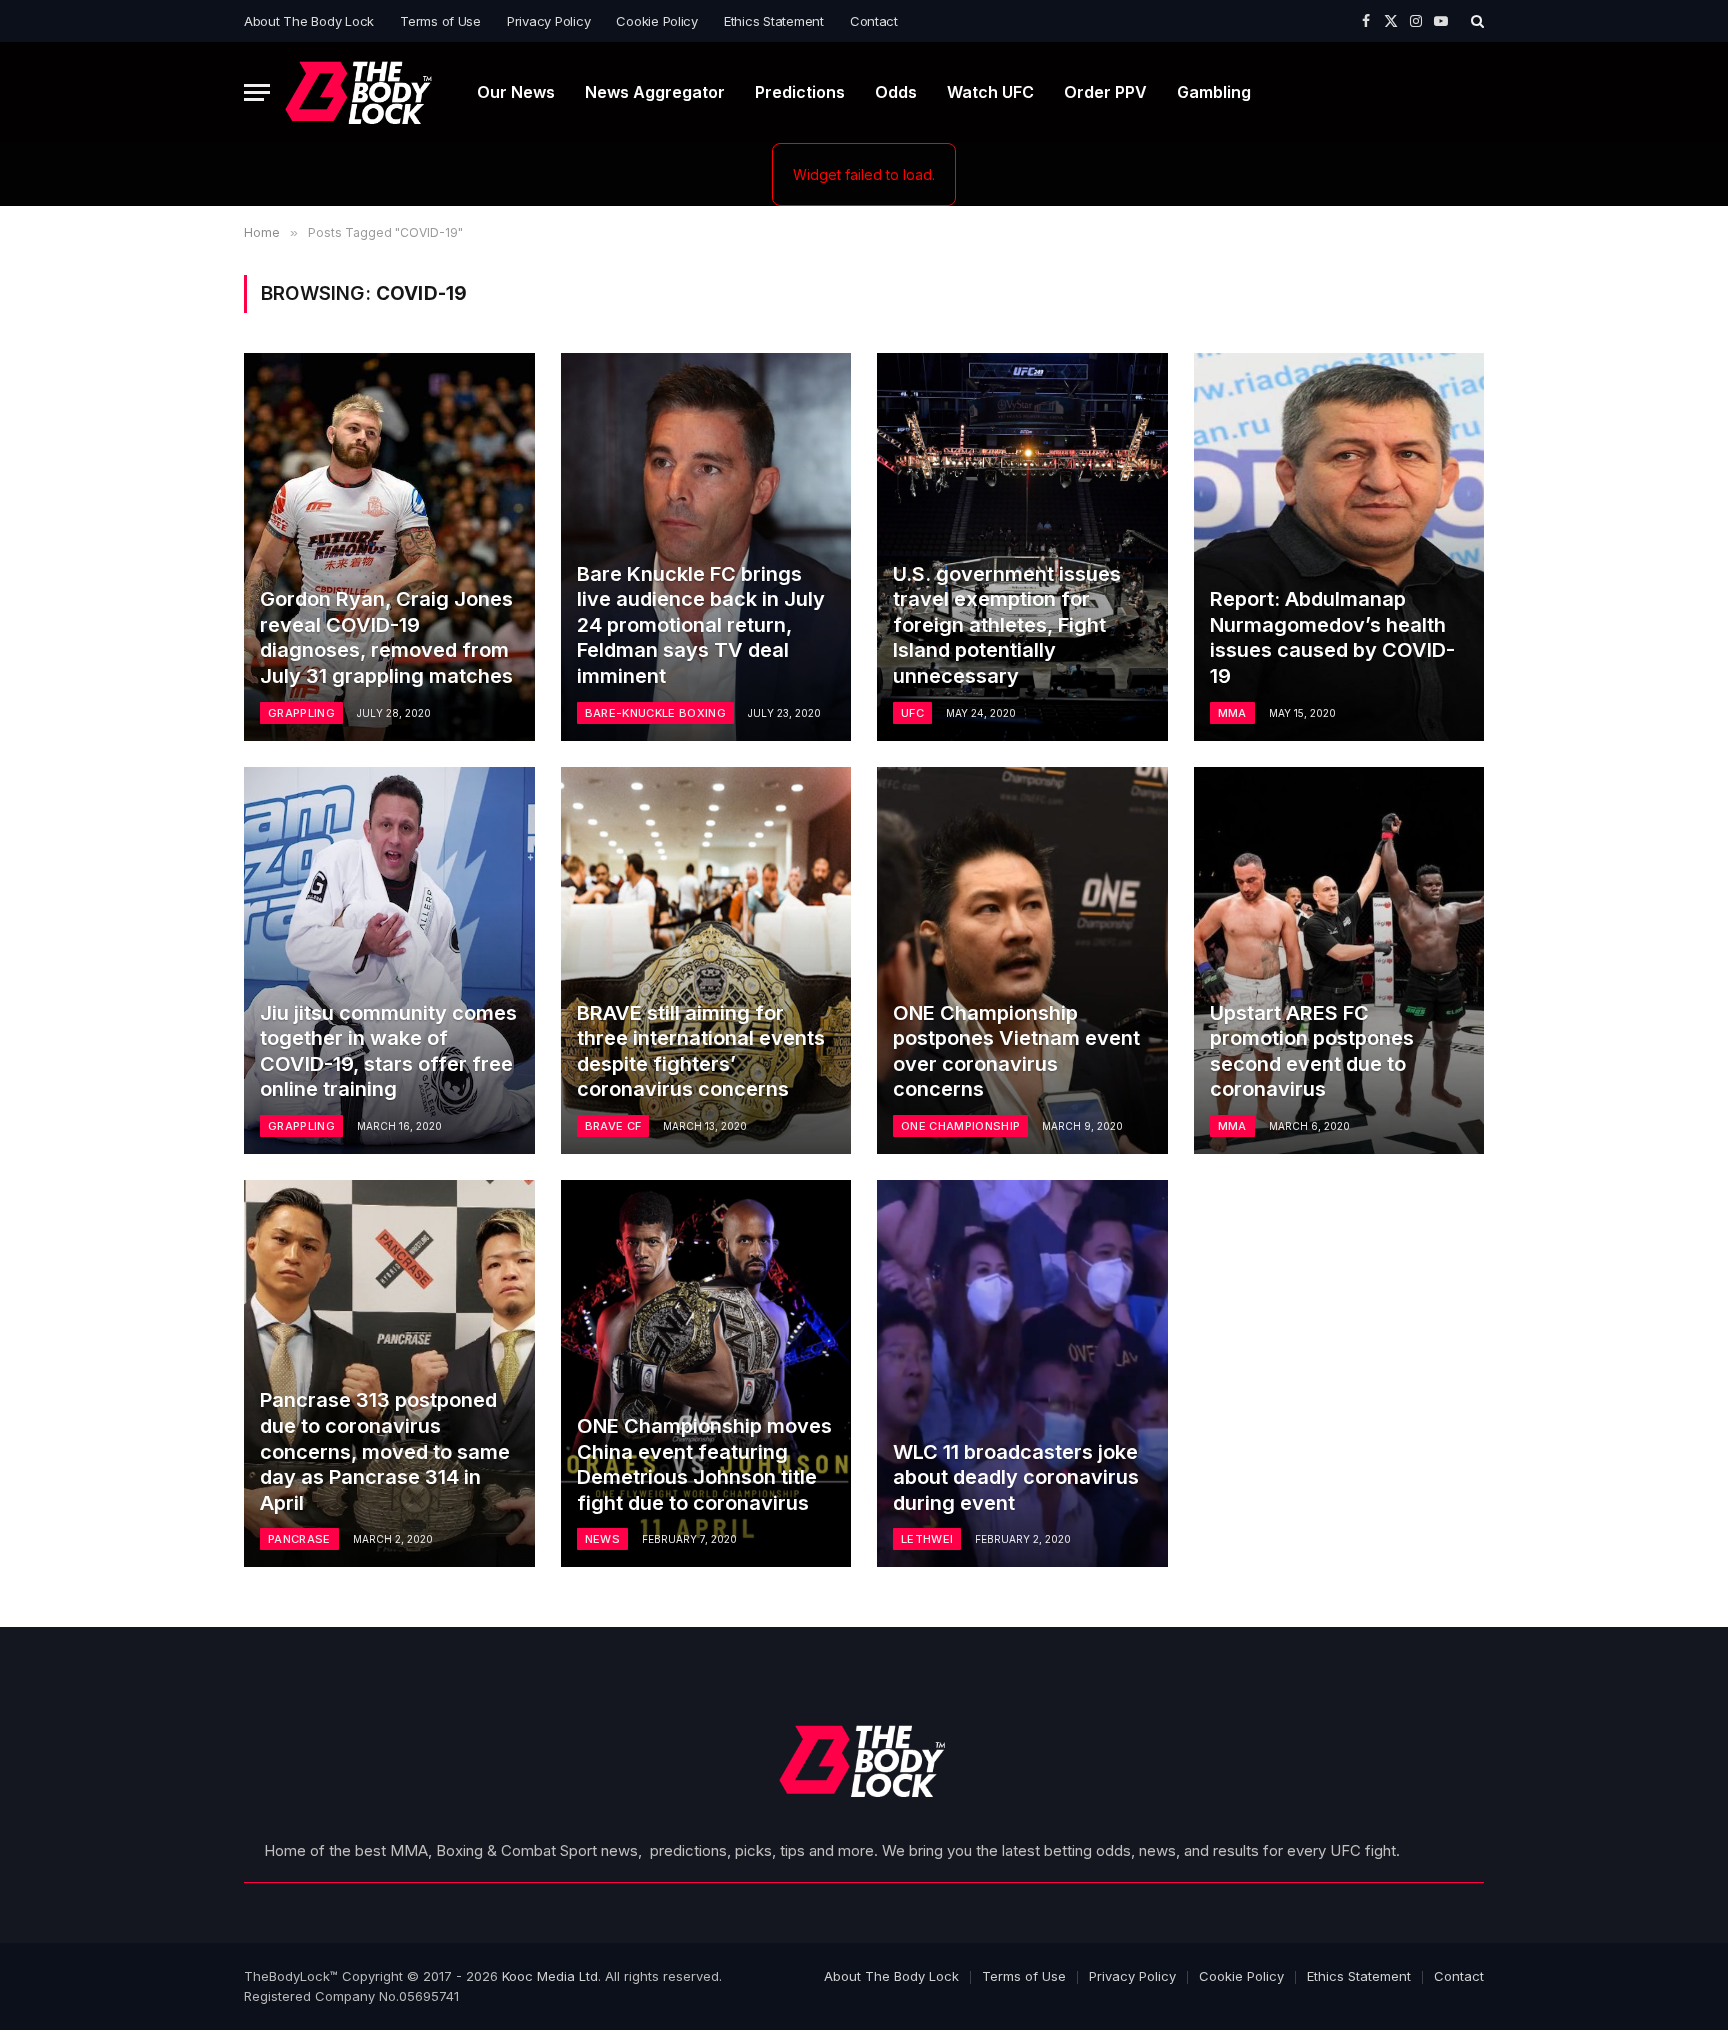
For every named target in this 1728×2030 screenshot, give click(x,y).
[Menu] (257, 92)
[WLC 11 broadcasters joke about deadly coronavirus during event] (1022, 1373)
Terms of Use (440, 21)
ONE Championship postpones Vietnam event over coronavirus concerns (1016, 1051)
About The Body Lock (309, 21)
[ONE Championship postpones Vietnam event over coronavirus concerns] (1022, 960)
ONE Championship (960, 1126)
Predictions (800, 92)
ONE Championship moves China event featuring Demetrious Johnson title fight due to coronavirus (704, 1464)
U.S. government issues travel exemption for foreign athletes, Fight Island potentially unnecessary (1007, 625)
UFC (912, 713)
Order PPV (1105, 92)
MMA (1232, 713)
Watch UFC (990, 92)
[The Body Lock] (360, 92)
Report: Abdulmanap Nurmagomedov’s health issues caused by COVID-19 (1332, 637)
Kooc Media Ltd (550, 1976)
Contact (874, 21)
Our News (516, 92)
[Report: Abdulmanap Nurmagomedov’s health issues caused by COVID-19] (1339, 546)
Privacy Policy (548, 21)
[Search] (1475, 21)
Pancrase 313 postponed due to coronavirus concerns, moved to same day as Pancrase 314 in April (385, 1451)
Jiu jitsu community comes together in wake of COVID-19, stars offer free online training (388, 1051)
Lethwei (927, 1539)
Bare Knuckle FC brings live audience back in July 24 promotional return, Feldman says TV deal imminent (701, 625)
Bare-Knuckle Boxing (655, 713)
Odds (896, 92)
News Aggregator (655, 92)
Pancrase (299, 1539)
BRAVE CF (613, 1126)
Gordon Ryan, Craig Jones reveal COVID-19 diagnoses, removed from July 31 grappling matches (386, 637)
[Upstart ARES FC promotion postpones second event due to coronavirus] (1339, 960)
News (602, 1539)
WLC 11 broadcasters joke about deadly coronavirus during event (1016, 1477)
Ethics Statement (774, 21)
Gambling (1214, 92)
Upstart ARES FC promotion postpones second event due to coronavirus (1312, 1051)
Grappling (301, 713)
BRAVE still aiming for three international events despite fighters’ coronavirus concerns (701, 1051)
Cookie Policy (657, 21)
